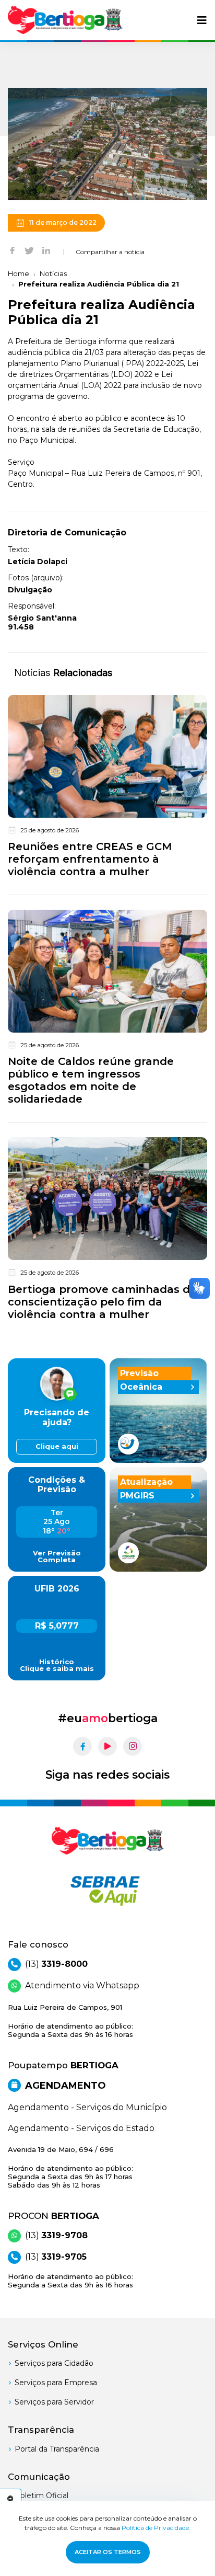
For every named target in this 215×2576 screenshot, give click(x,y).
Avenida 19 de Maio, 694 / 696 (70, 2167)
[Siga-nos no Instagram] (133, 1746)
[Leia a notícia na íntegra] (107, 788)
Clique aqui (57, 1446)
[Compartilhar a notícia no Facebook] (12, 250)
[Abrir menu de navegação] (202, 20)
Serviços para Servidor (54, 2402)
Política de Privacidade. (156, 2528)
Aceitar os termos (108, 2552)
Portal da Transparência (57, 2449)
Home (19, 273)
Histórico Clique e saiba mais (57, 1665)
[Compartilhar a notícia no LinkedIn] (46, 250)
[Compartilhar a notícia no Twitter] (29, 250)
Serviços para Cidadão (54, 2363)
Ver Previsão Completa (57, 1556)
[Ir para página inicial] (65, 20)
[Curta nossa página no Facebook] (82, 1746)
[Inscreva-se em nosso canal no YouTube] (107, 1746)
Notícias (53, 273)
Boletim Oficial (41, 2495)
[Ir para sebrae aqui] (107, 1891)
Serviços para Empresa (56, 2383)
